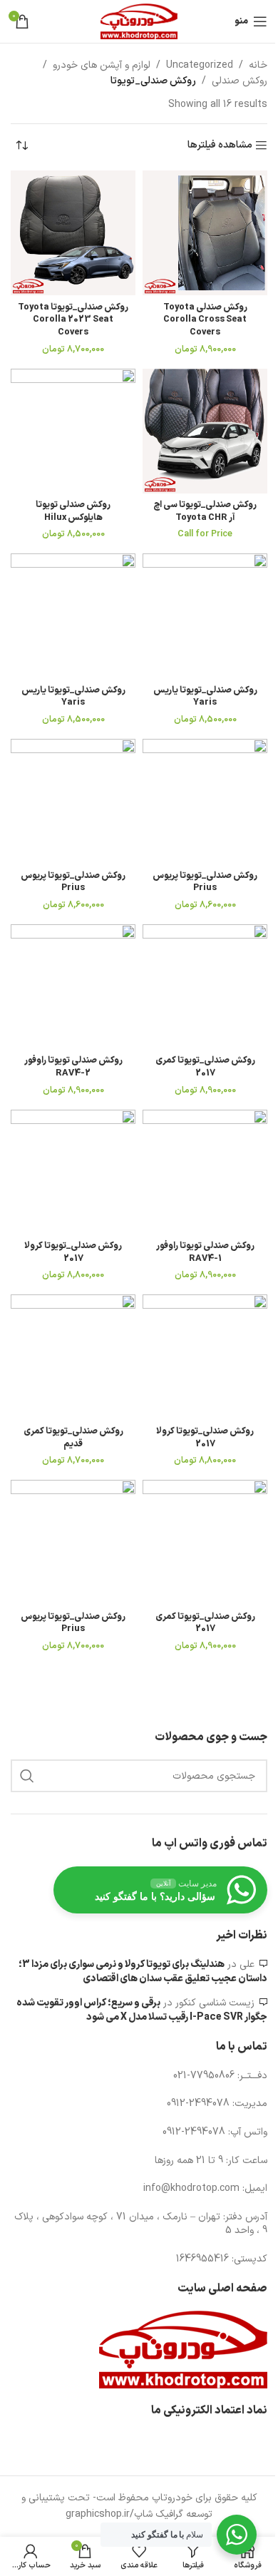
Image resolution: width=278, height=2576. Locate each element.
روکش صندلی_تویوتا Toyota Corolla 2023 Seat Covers (73, 320)
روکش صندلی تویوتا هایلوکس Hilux (73, 511)
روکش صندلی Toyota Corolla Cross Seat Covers (205, 320)
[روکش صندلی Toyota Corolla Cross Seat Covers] (205, 233)
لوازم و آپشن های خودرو (102, 65)
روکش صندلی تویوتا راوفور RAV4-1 (205, 1252)
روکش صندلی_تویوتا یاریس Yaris (205, 696)
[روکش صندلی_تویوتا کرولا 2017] (73, 1172)
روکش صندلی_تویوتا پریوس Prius (205, 882)
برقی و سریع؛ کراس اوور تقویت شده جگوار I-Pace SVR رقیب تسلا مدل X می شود (142, 2010)
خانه (258, 65)
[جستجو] (27, 1776)
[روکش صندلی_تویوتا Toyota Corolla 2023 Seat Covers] (73, 233)
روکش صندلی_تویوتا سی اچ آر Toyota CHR (205, 511)
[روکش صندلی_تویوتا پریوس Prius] (205, 801)
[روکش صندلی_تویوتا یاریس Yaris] (205, 616)
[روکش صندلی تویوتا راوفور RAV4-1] (205, 1172)
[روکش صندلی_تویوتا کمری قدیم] (73, 1357)
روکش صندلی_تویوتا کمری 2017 (205, 1067)
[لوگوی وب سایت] (139, 21)
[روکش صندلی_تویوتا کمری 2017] (205, 987)
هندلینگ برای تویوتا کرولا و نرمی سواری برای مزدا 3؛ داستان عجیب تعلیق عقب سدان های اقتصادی (143, 1972)
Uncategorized (200, 65)
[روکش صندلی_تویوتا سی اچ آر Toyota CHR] (205, 431)
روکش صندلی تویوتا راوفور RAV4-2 (73, 1067)
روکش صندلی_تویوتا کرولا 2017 (73, 1252)
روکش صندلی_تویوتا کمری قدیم (73, 1437)
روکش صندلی (240, 81)
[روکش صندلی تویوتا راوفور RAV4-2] (73, 987)
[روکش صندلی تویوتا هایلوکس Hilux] (73, 431)
